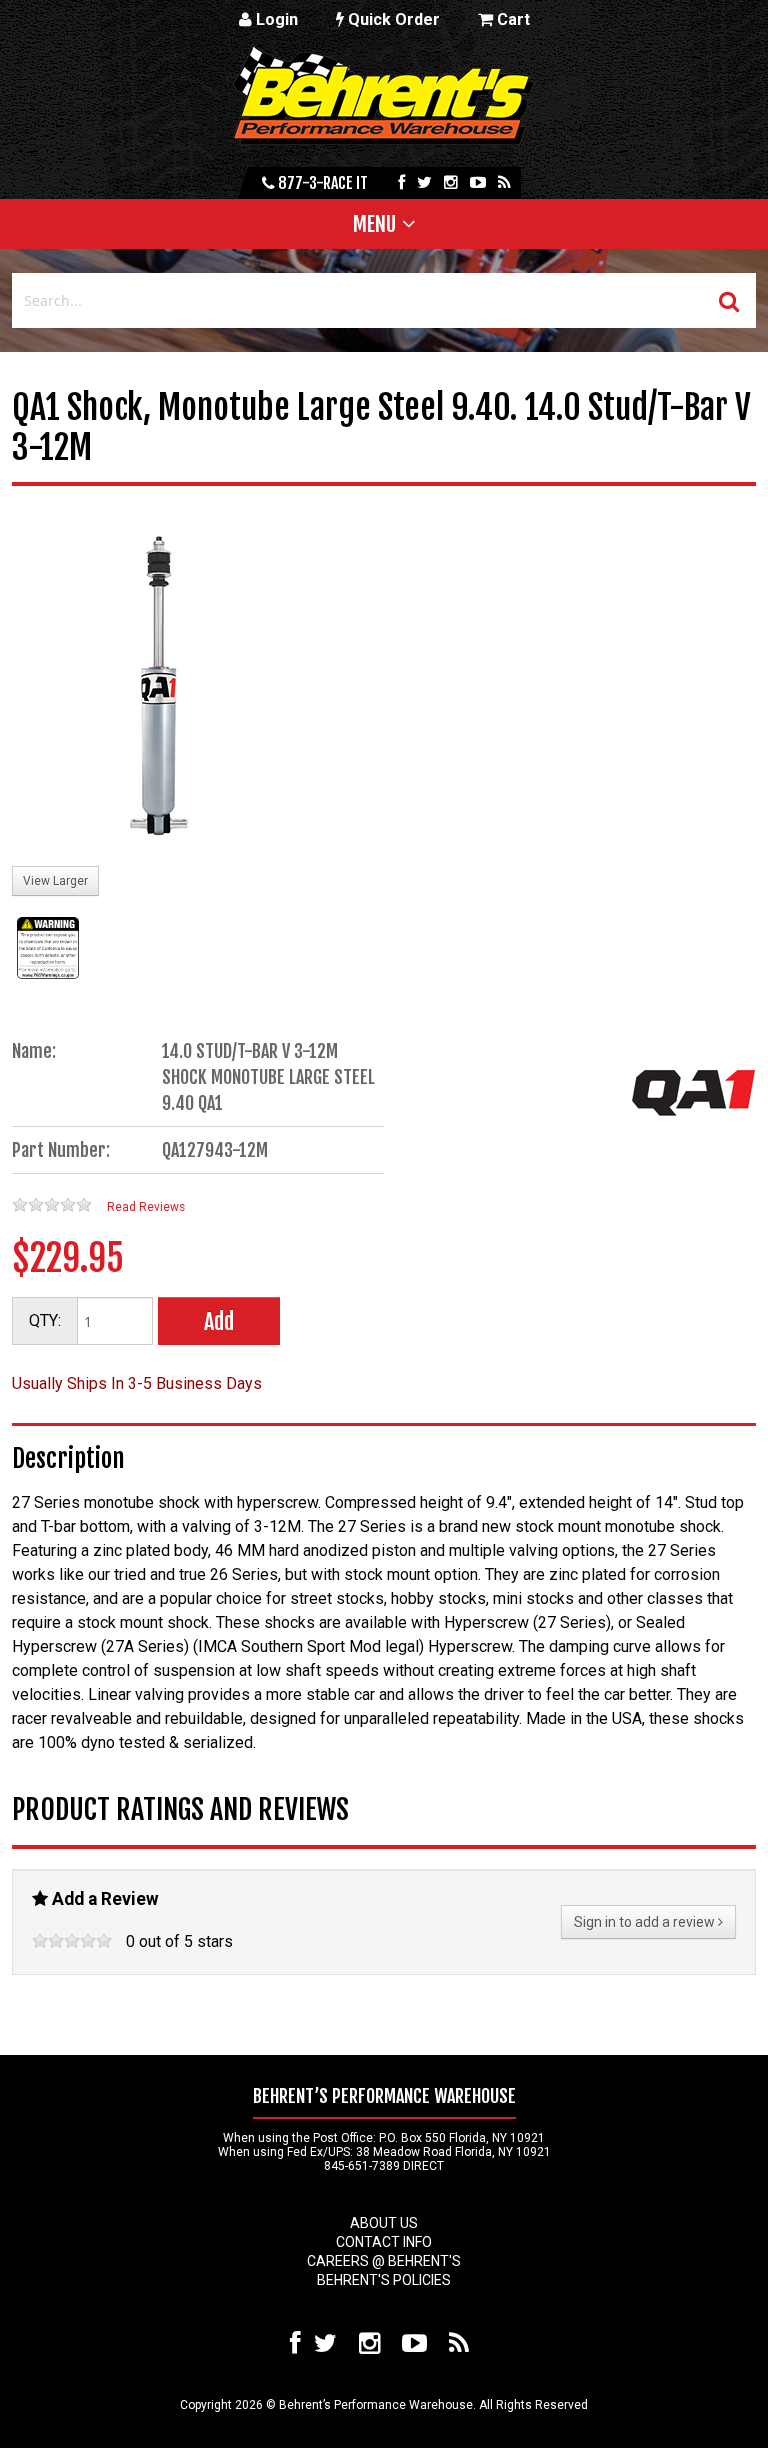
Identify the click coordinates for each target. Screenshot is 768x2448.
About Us (384, 2223)
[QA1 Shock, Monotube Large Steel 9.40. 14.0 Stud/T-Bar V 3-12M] (162, 688)
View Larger (55, 881)
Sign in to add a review (646, 1922)
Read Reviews (146, 1207)
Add (219, 1321)
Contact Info (384, 2242)
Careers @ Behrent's (384, 2261)
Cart (511, 19)
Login (275, 19)
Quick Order (392, 19)
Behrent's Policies (384, 2280)
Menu (374, 224)
